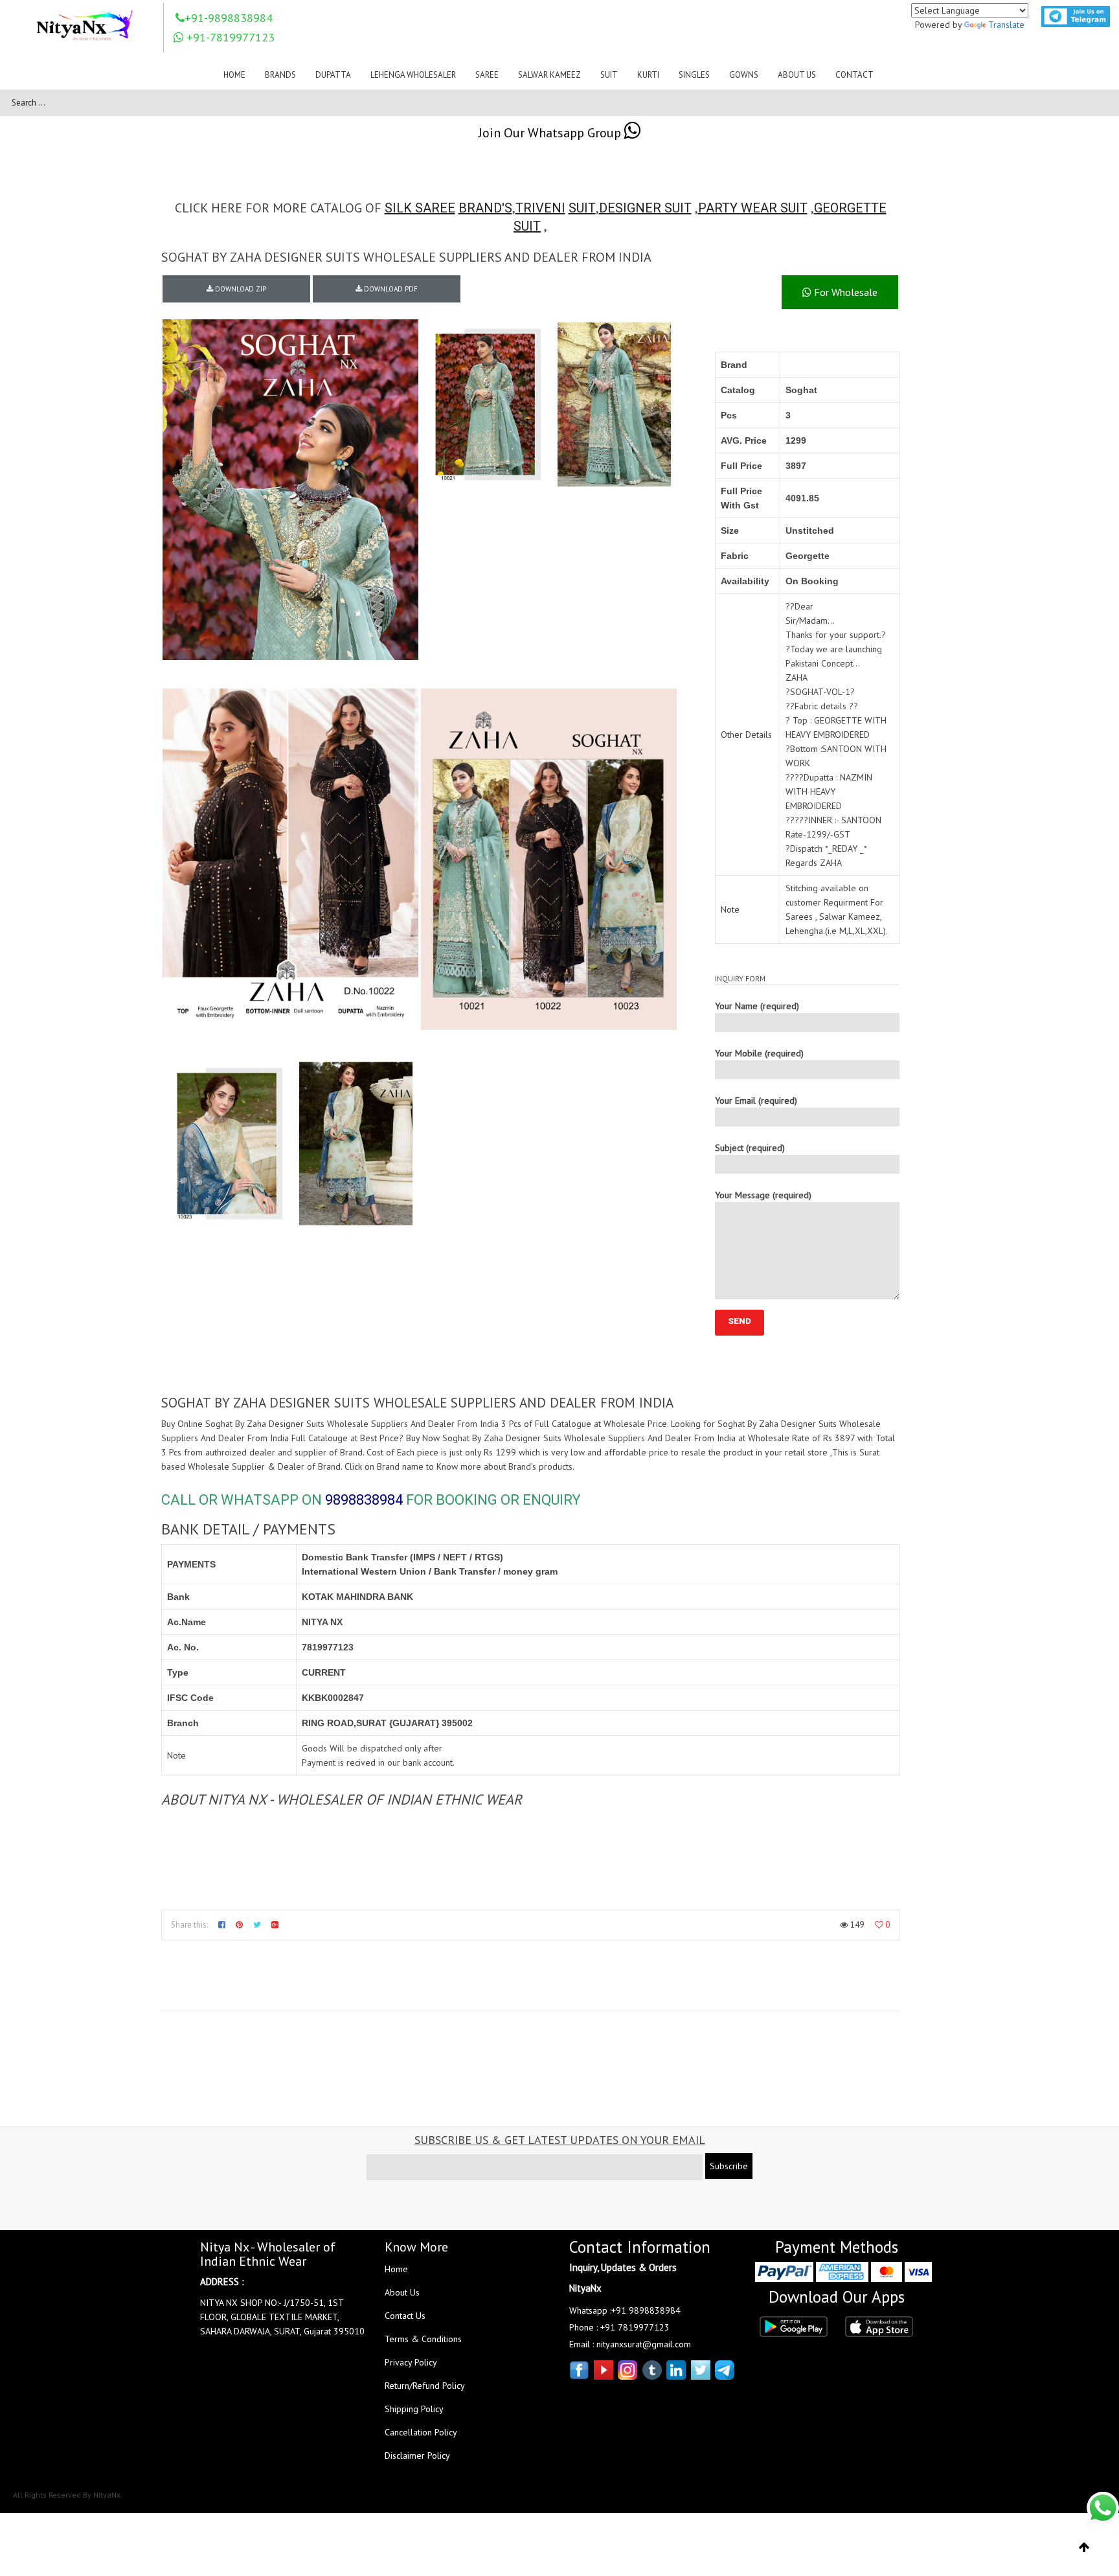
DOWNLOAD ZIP (240, 289)
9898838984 (364, 1500)
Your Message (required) (763, 1195)
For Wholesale (844, 292)
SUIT (582, 208)
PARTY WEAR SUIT (753, 208)
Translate (1006, 25)
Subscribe (729, 2166)
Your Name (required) (757, 1006)
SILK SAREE (420, 208)
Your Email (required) (756, 1100)
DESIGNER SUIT (645, 208)
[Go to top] (1084, 2548)
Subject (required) (750, 1148)
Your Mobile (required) (759, 1053)
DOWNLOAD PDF (390, 289)
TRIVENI (540, 208)
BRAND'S (485, 208)
